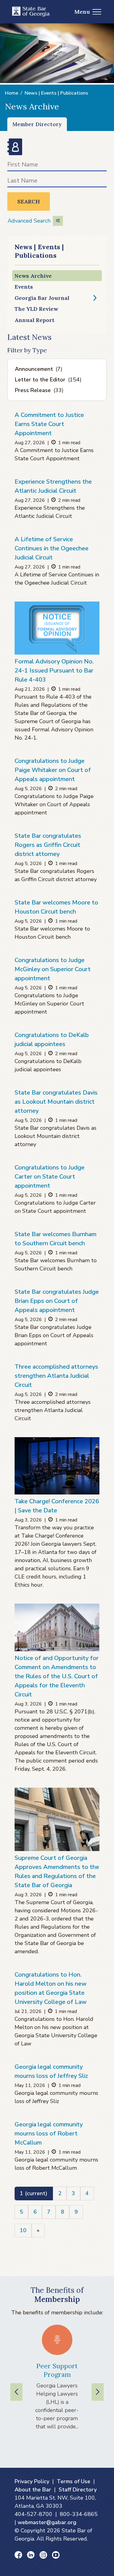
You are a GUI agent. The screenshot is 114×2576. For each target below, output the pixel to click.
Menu (82, 12)
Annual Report (35, 320)
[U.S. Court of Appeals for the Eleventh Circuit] (57, 1627)
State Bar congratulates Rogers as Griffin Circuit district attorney (48, 845)
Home (12, 93)
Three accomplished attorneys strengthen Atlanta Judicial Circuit (56, 1376)
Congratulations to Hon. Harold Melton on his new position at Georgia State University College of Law (51, 1988)
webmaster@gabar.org (47, 2522)
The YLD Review (36, 309)
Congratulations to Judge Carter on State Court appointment (50, 1177)
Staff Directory (78, 2490)
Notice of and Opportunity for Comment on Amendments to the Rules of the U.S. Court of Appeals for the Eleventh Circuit (57, 1676)
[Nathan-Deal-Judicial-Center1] (57, 1819)
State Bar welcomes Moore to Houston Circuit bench (56, 907)
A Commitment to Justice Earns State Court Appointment (49, 424)
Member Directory (37, 124)
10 (23, 2230)
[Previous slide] (16, 2392)
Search (29, 201)
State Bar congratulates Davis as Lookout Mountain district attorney (56, 1102)
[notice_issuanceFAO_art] (57, 628)
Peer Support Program (57, 2370)
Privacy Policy (32, 2481)
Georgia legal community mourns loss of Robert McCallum (49, 2133)
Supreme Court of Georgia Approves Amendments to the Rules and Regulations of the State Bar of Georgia (57, 1872)
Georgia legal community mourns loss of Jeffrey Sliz (51, 2071)
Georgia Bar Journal (42, 298)
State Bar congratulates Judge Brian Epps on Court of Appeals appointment (57, 1301)
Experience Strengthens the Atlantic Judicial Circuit (53, 486)
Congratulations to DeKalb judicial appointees (52, 1040)
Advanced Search (29, 221)
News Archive (33, 276)
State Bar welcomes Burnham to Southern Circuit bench (55, 1239)
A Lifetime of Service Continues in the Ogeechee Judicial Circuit (52, 548)
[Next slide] (98, 2392)
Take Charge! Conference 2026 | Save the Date (57, 1506)
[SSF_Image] (57, 1466)
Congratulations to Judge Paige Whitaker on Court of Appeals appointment (53, 770)
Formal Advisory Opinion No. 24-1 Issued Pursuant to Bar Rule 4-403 (54, 671)
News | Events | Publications (56, 93)
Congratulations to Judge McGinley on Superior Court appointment (53, 969)
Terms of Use (74, 2481)
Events (24, 287)
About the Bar (33, 2490)
